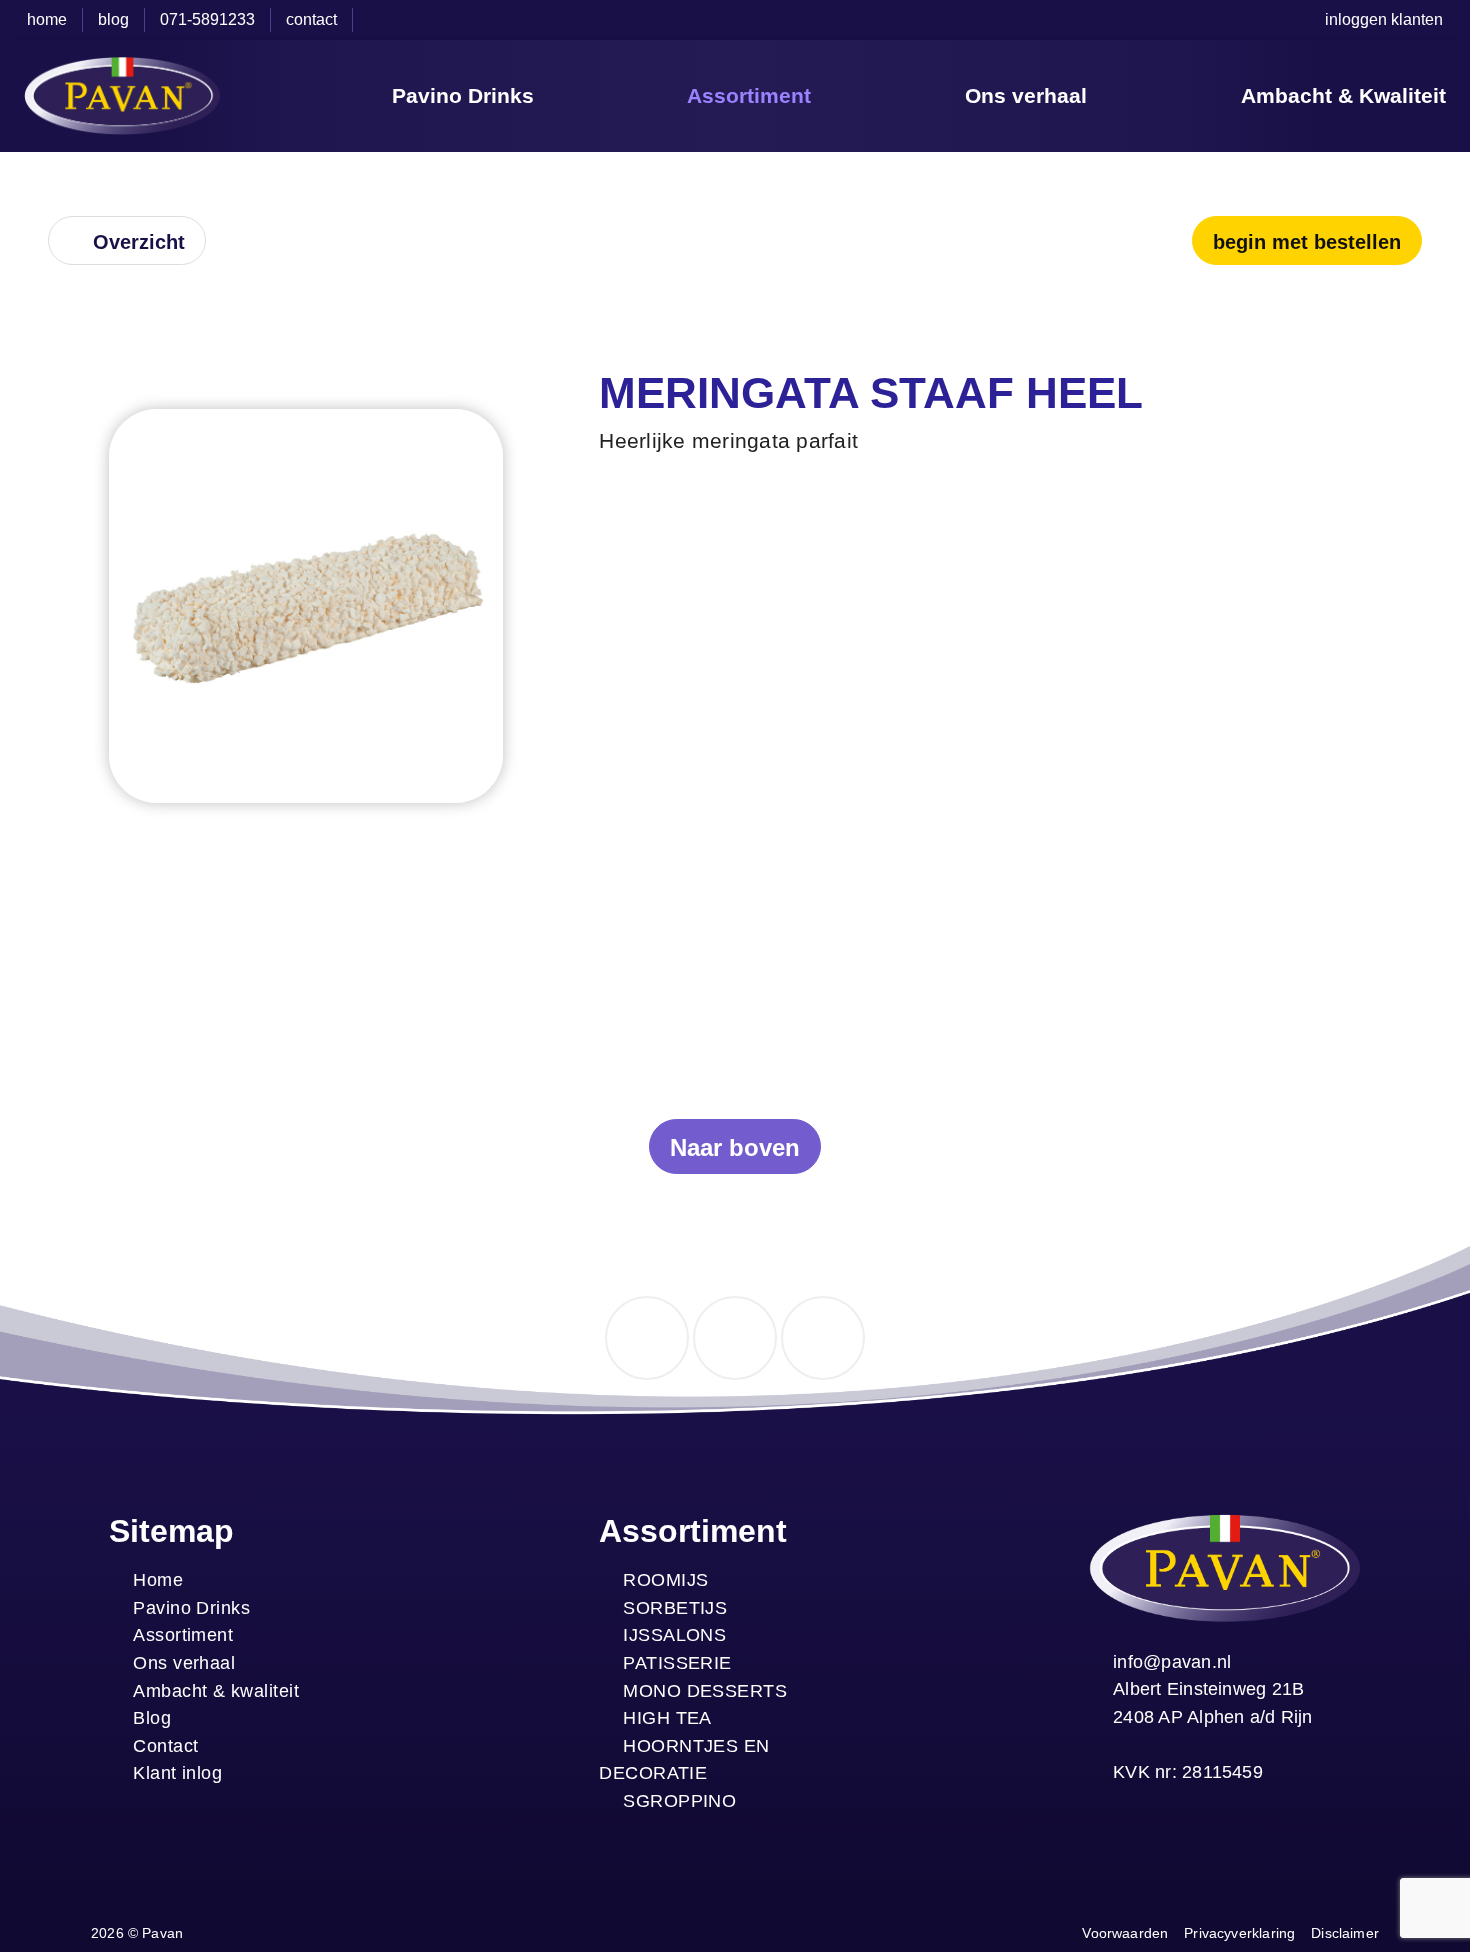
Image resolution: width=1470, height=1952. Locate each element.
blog (113, 19)
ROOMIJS (665, 1579)
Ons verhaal (1026, 95)
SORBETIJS (675, 1607)
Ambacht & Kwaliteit (1343, 95)
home (47, 19)
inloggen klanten (1384, 19)
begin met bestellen (1307, 242)
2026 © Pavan (137, 1933)
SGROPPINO (679, 1800)
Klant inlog (177, 1772)
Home (158, 1579)
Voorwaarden (1125, 1933)
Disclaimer (1345, 1933)
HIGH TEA (667, 1717)
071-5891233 (207, 19)
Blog (152, 1717)
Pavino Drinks (463, 95)
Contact (165, 1745)
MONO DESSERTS (705, 1690)
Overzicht (139, 242)
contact (311, 19)
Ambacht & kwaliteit (216, 1690)
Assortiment (749, 95)
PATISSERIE (677, 1662)
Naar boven (735, 1147)
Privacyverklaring (1239, 1933)
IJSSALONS (674, 1634)
